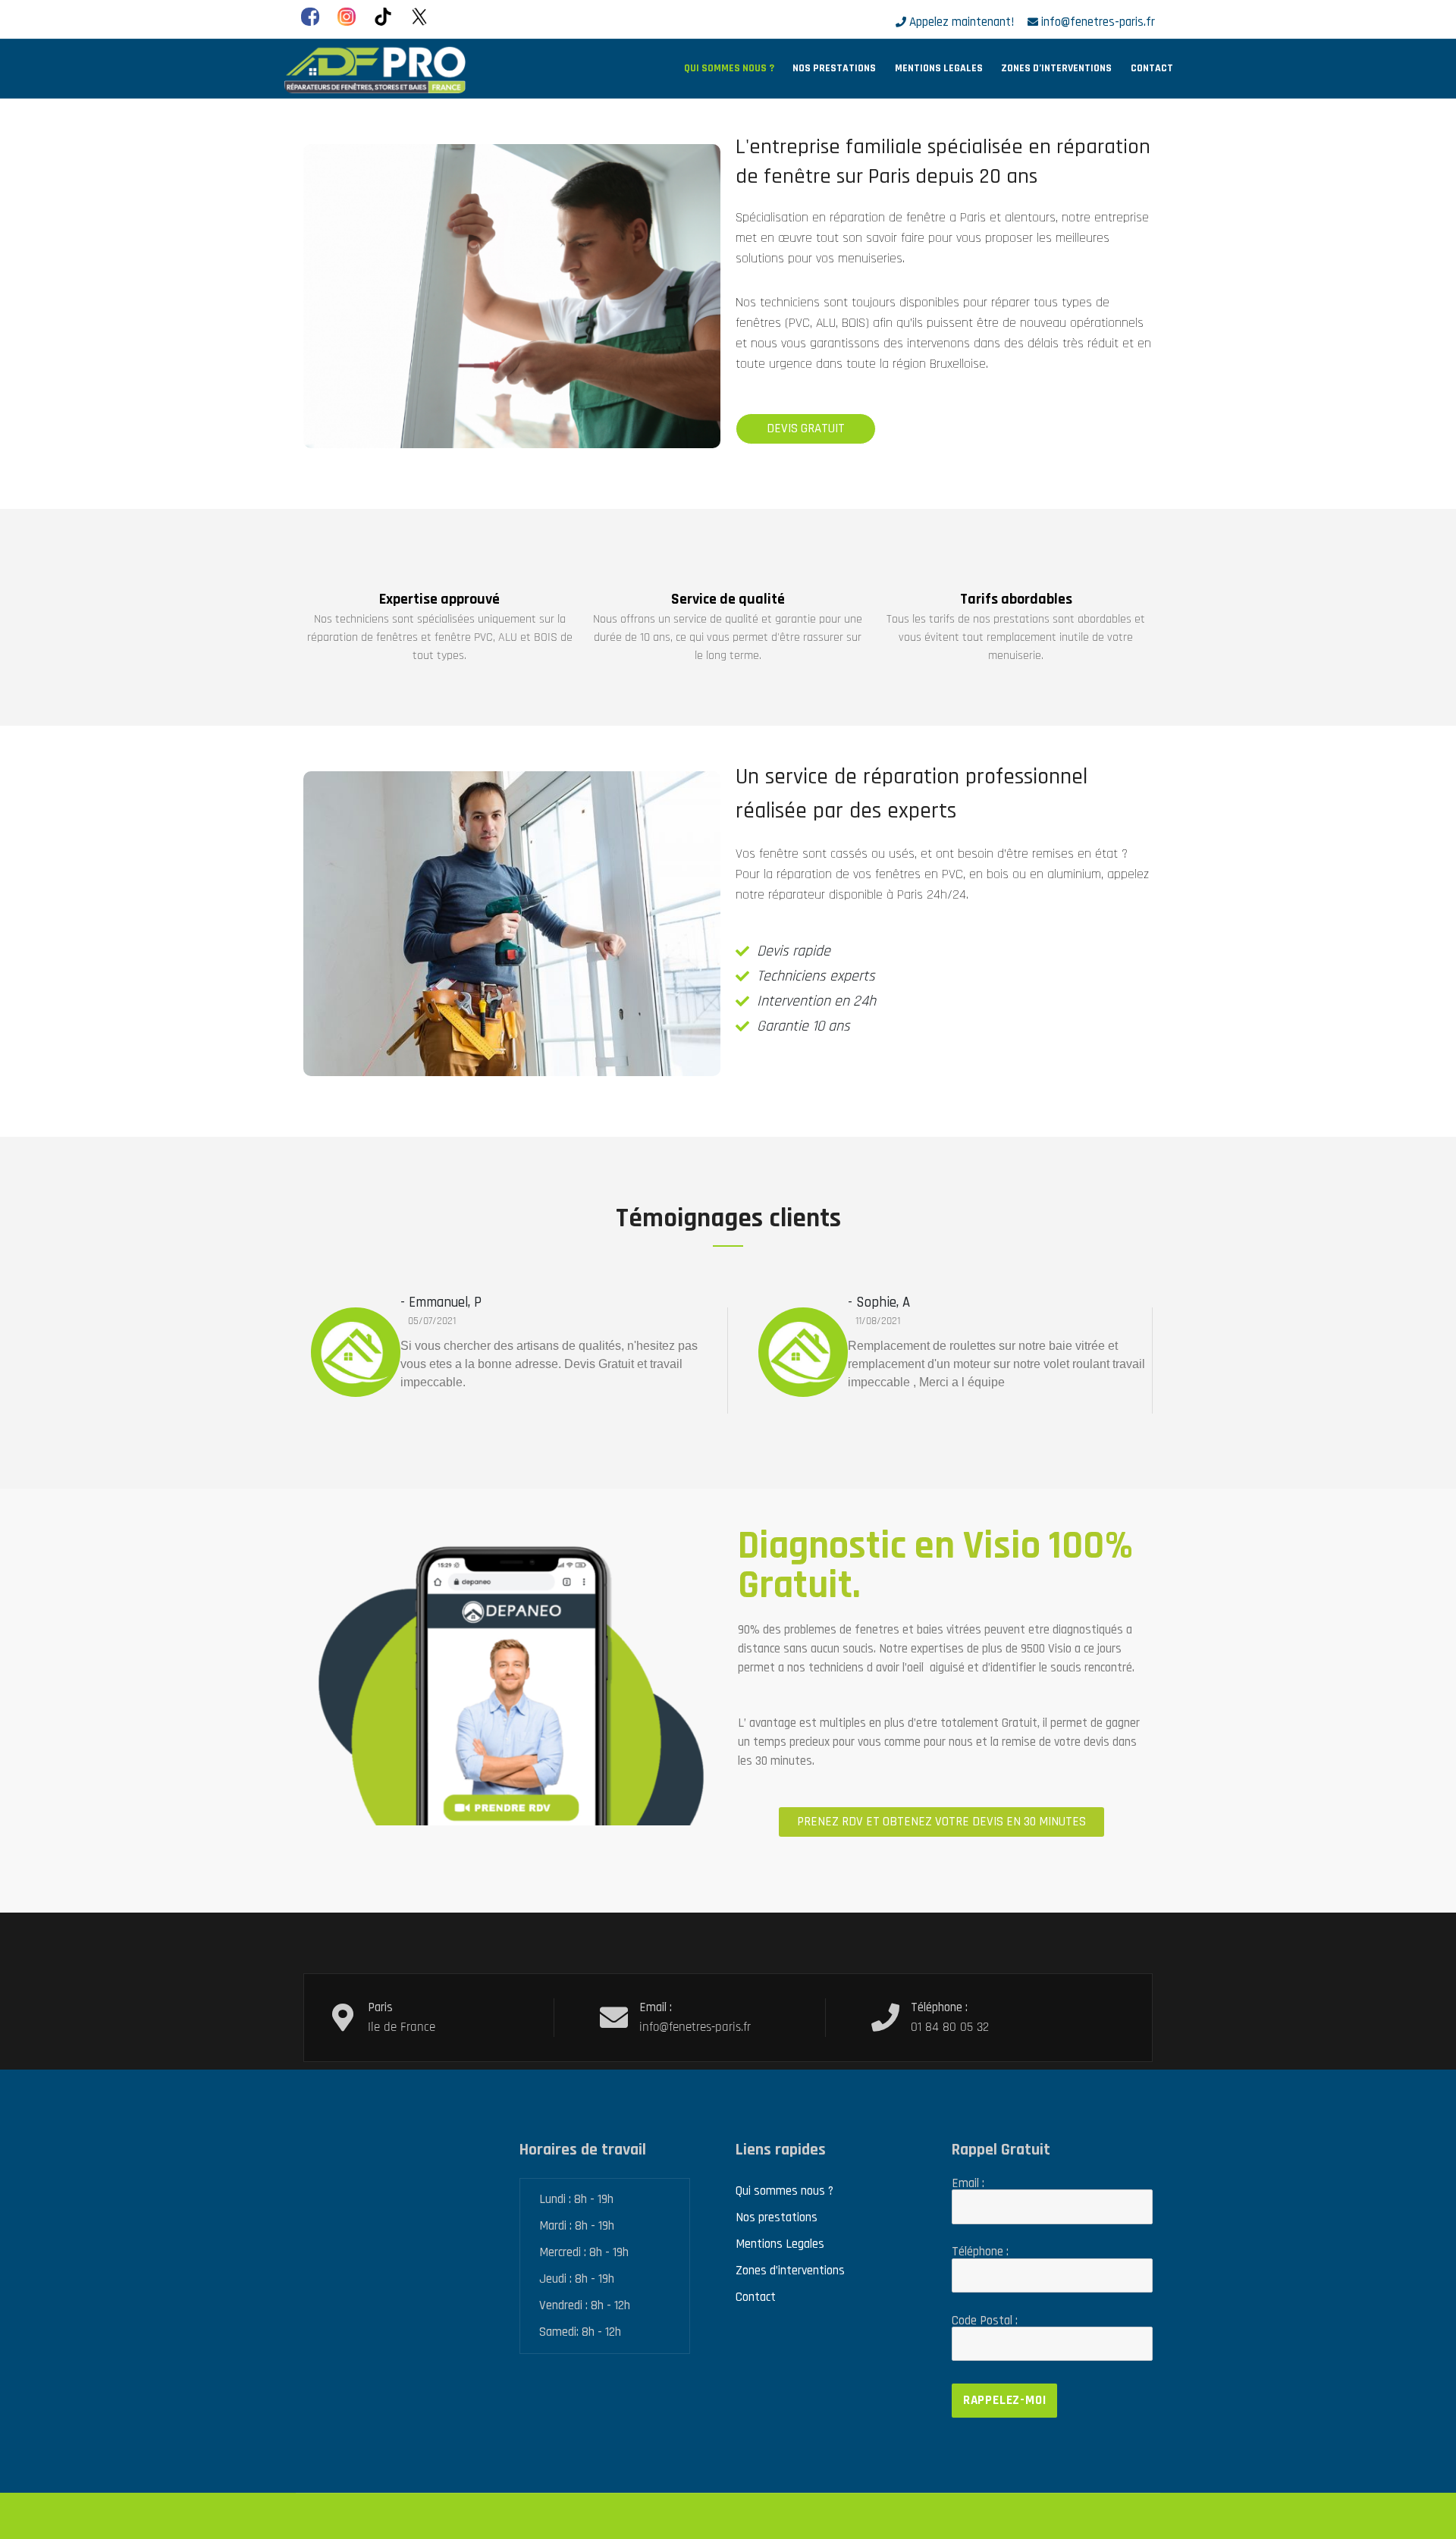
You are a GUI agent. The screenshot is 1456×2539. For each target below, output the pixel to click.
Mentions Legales (939, 68)
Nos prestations (834, 68)
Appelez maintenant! (962, 22)
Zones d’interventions (1056, 68)
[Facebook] (310, 17)
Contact (1152, 68)
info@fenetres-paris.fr (1098, 22)
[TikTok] (383, 17)
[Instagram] (347, 17)
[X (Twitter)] (419, 17)
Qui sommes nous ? (729, 68)
